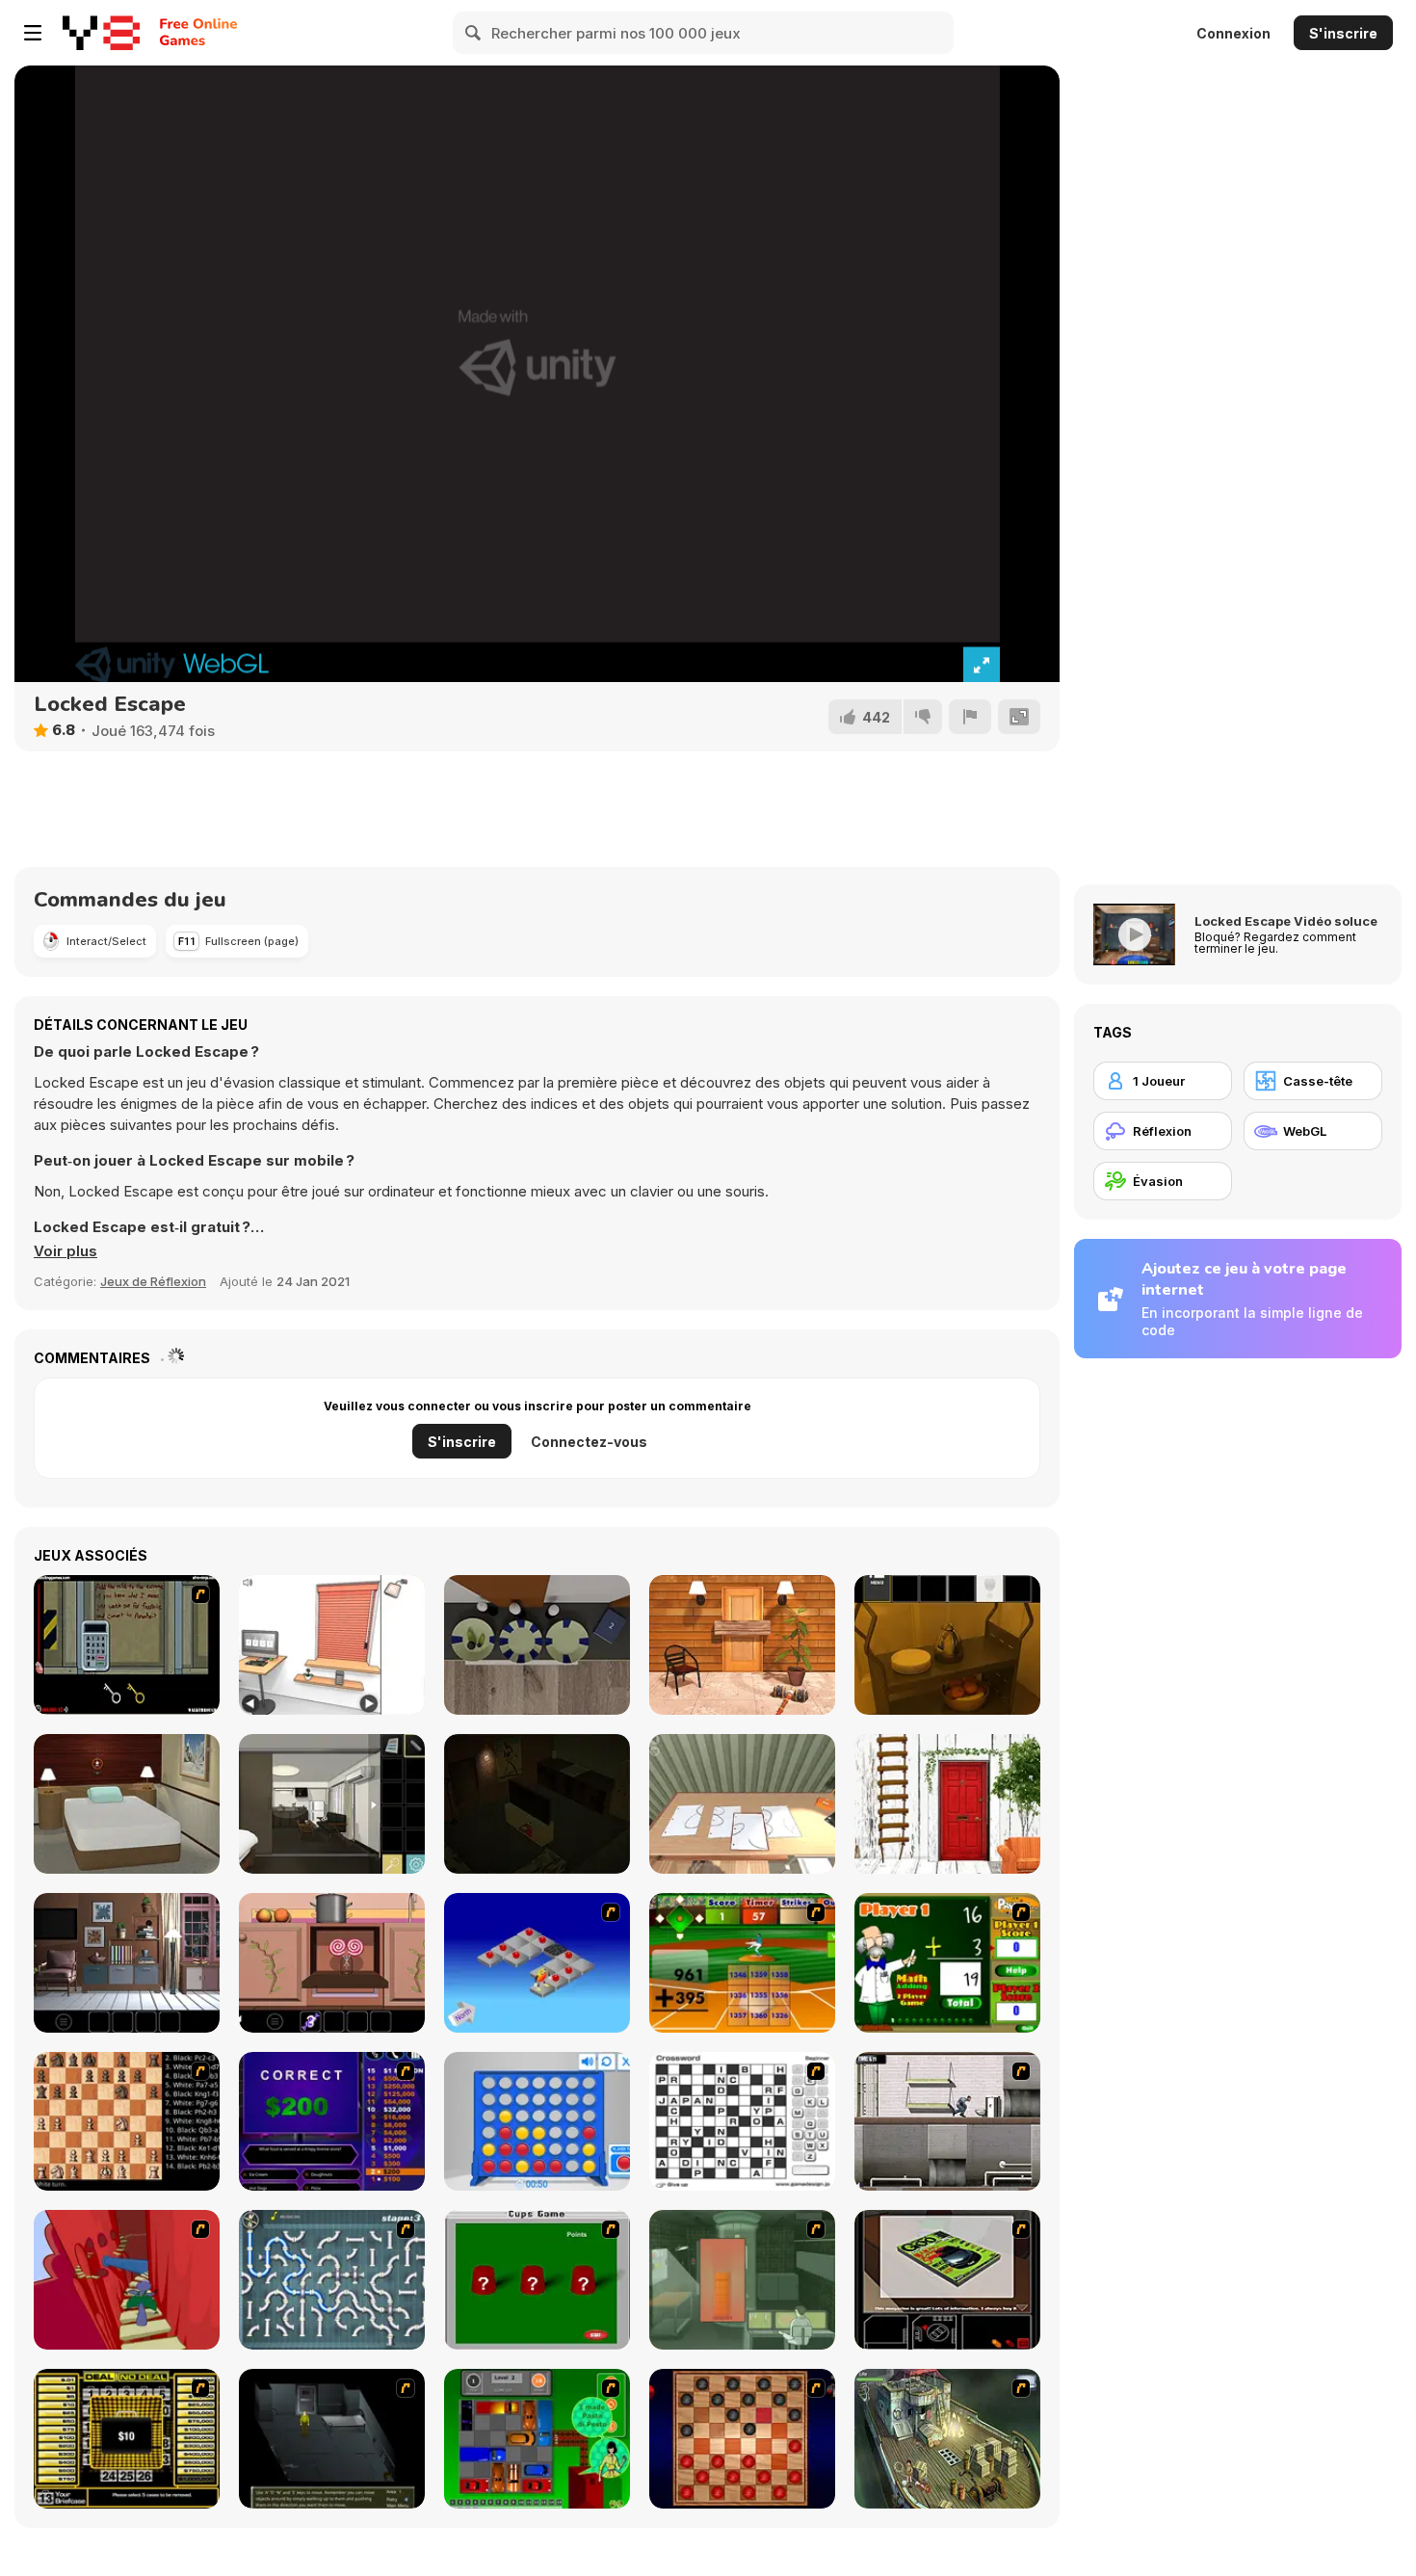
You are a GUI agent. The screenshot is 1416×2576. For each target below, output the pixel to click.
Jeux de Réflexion (153, 1281)
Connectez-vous (589, 1442)
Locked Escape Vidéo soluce (1286, 921)
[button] (66, 1251)
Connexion (1233, 33)
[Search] (474, 33)
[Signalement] (970, 717)
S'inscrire (1343, 33)
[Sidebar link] (33, 33)
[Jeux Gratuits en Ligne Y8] (101, 33)
